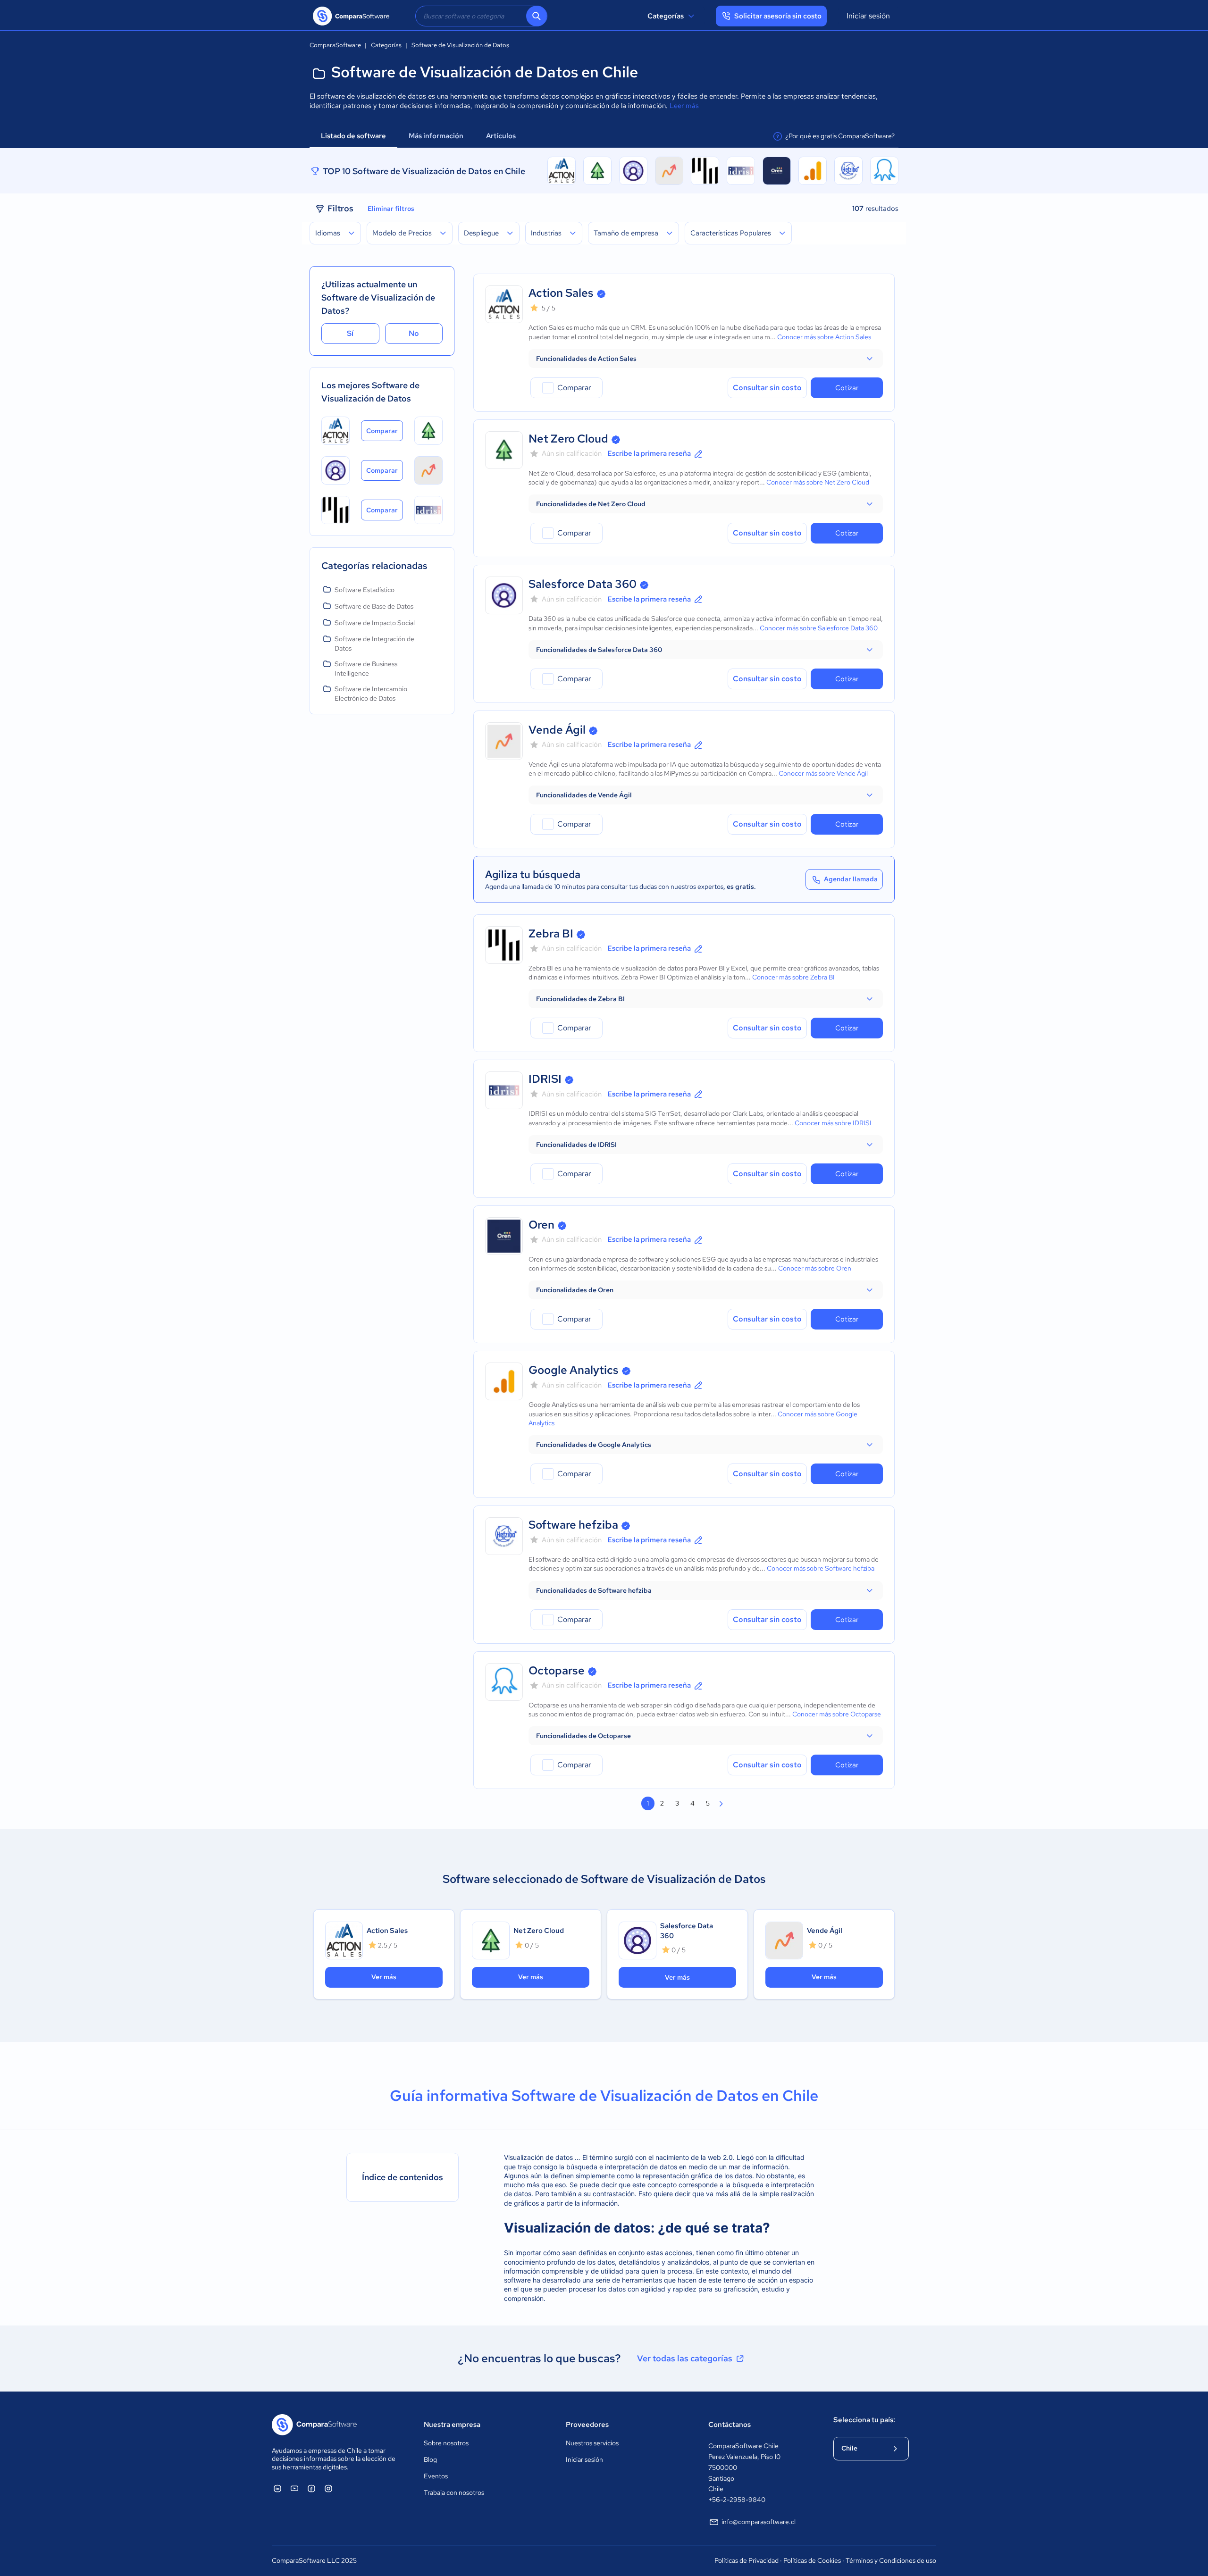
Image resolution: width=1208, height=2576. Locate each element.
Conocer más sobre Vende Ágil (823, 773)
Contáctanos (730, 2425)
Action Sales (561, 293)
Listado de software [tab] (353, 136)
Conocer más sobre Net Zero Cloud (818, 482)
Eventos (436, 2476)
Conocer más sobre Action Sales (824, 337)
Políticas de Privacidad (747, 2560)
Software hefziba (573, 1525)
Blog (430, 2459)
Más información (436, 136)
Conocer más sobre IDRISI (833, 1123)
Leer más (684, 106)
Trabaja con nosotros (454, 2492)
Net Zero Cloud (568, 439)
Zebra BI (551, 933)
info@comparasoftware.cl (759, 2522)
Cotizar (847, 388)
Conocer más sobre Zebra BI (793, 977)
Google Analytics (574, 1370)
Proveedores (587, 2425)
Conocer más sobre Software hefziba (821, 1568)
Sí (350, 333)
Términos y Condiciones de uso (891, 2560)
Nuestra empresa (452, 2425)
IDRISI (545, 1079)
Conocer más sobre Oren (815, 1268)
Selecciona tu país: (864, 2420)
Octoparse (557, 1670)
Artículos (502, 136)
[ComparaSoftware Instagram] (328, 2488)
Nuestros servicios (592, 2443)
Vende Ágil (557, 730)
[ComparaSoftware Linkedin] (277, 2488)
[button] (706, 359)
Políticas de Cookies (812, 2560)
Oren (541, 1225)
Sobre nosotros (446, 2443)
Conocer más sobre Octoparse (837, 1714)
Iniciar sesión (868, 16)
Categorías (666, 16)
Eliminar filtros (391, 209)
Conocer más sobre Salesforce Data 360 (819, 628)
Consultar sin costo (767, 388)
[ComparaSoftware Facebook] (311, 2488)
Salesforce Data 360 (583, 584)
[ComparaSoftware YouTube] (294, 2488)
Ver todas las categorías (685, 2358)
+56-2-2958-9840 (737, 2500)
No (414, 333)
